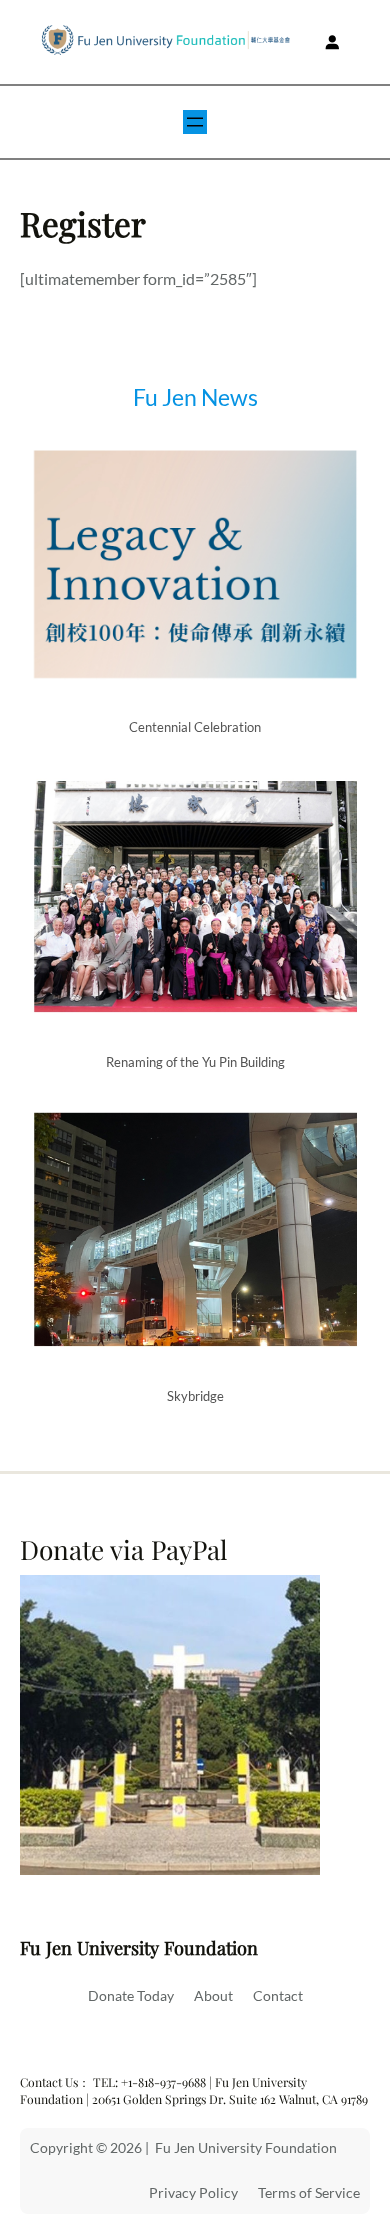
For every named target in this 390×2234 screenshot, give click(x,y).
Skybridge (195, 1396)
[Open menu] (195, 122)
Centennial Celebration (195, 727)
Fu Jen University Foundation (139, 1947)
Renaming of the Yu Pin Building (195, 1062)
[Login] (332, 42)
